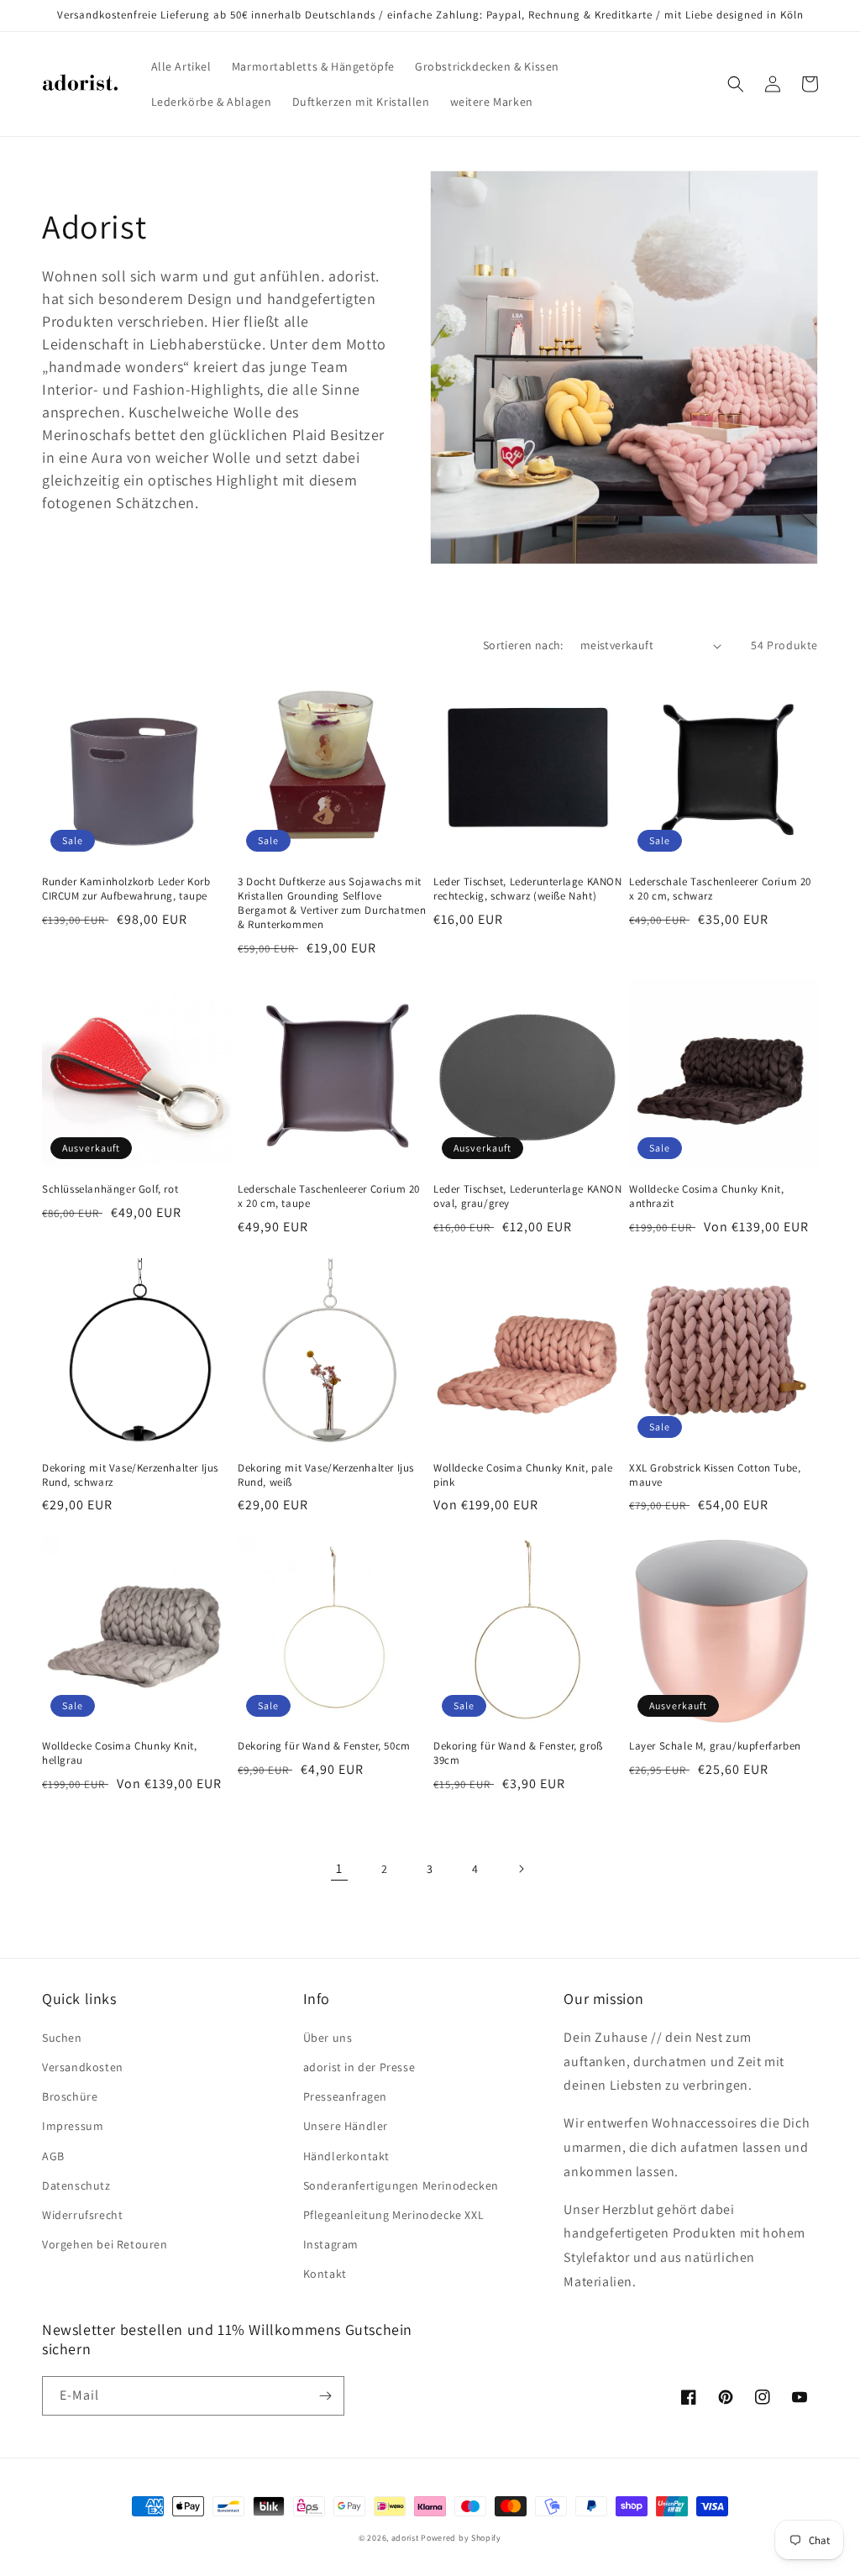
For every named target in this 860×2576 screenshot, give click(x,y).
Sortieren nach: (523, 645)
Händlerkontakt (346, 2156)
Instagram (331, 2244)
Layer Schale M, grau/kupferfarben (715, 1746)
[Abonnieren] (325, 2396)
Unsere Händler (346, 2126)
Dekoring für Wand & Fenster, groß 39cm (518, 1753)
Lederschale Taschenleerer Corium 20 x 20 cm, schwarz (720, 889)
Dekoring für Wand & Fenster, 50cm (324, 1746)
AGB (53, 2156)
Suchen (62, 2038)
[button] (736, 84)
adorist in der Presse (359, 2067)
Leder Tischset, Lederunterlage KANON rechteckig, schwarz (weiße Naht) (528, 889)
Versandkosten (83, 2067)
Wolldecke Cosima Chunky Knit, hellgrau (119, 1753)
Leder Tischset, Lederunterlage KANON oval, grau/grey (528, 1196)
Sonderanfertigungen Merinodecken (401, 2185)
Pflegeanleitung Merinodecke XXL (394, 2215)
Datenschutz (76, 2185)
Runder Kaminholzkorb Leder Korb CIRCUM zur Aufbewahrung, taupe (126, 889)
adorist (405, 2538)
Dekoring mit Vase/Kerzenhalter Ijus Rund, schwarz (130, 1475)
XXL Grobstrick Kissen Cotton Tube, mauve (715, 1475)
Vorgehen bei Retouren (105, 2244)
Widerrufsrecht (82, 2215)
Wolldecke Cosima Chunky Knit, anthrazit (706, 1196)
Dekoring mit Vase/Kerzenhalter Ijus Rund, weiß (326, 1475)
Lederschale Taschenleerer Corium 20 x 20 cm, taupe (329, 1196)
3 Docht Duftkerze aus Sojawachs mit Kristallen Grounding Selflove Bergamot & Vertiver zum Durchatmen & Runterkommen (332, 903)
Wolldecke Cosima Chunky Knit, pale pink (523, 1475)
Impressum (73, 2126)
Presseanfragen (345, 2096)
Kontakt (325, 2274)
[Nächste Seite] (521, 1869)
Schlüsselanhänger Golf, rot (110, 1189)
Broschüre (70, 2096)
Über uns (328, 2038)
